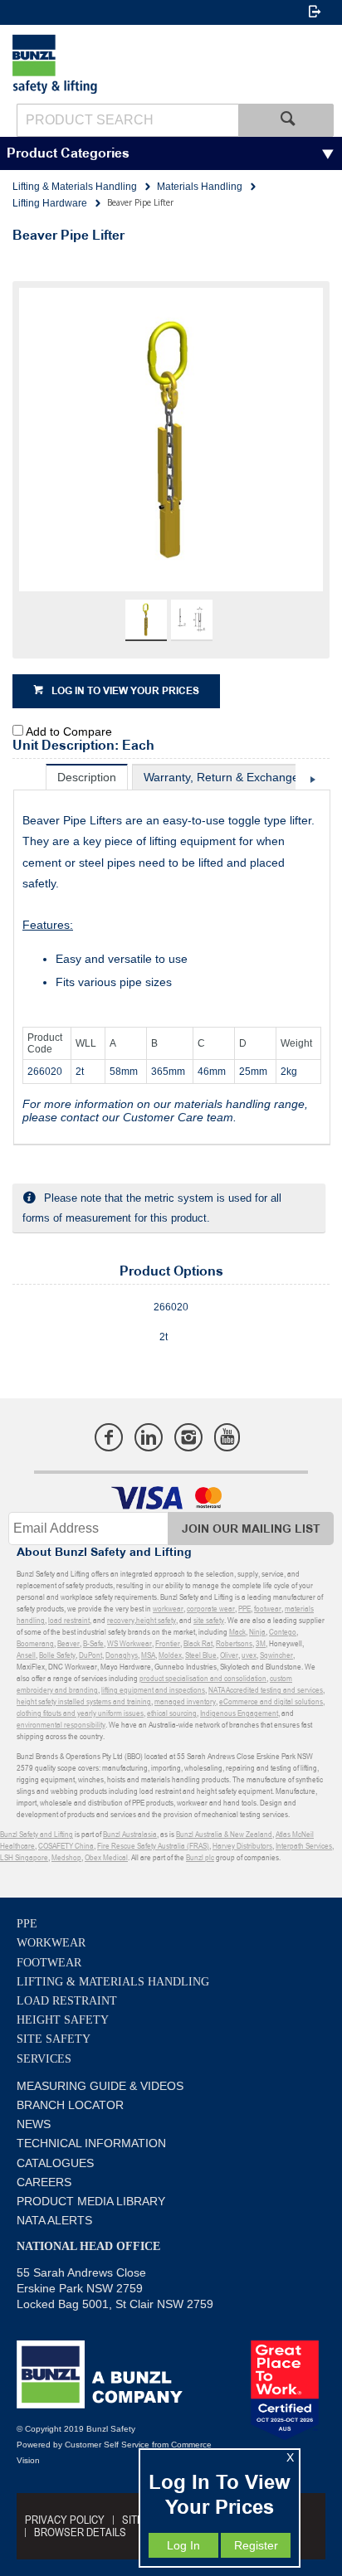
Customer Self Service (107, 2445)
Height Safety (63, 2020)
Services (44, 2059)
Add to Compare (69, 731)
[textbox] (127, 120)
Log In (183, 2545)
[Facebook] (109, 1437)
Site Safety (54, 2039)
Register (256, 2545)
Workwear (51, 1943)
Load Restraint (67, 2001)
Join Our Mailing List (251, 1529)
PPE (27, 1924)
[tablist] (172, 955)
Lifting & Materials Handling (113, 1982)
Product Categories (68, 154)
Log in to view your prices (125, 691)
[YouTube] (227, 1437)
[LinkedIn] (149, 1437)
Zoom (188, 450)
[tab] (87, 777)
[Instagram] (188, 1437)
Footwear (49, 1963)
